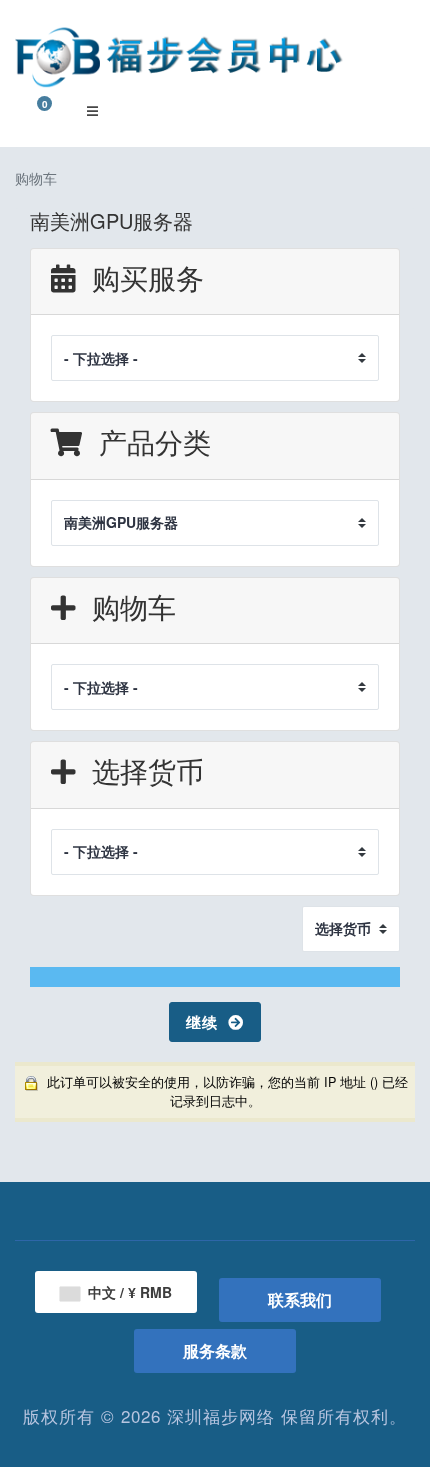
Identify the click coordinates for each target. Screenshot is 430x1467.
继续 (207, 1022)
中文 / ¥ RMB (128, 1292)
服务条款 (215, 1350)
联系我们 (300, 1299)
